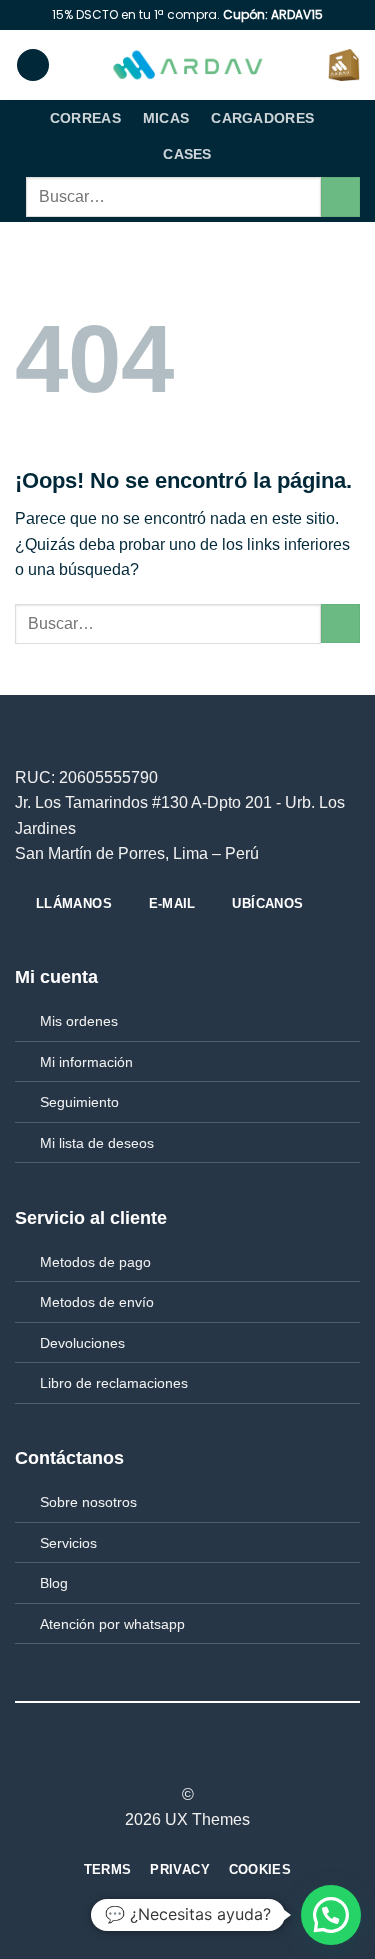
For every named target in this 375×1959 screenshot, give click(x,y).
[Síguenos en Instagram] (175, 1759)
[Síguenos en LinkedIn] (224, 1759)
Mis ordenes (79, 1021)
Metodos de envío (97, 1302)
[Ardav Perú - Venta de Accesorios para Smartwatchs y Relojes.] (188, 65)
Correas (85, 118)
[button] (331, 1915)
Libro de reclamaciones (114, 1383)
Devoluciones (82, 1343)
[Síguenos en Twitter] (200, 1759)
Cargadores (262, 118)
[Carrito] (344, 65)
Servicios (68, 1543)
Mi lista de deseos (97, 1143)
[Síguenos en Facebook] (151, 1759)
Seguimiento (79, 1102)
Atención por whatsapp (112, 1624)
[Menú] (33, 65)
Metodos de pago (95, 1262)
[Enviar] (340, 196)
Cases (187, 154)
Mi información (86, 1062)
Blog (54, 1583)
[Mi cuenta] (304, 65)
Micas (166, 118)
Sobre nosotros (88, 1502)
